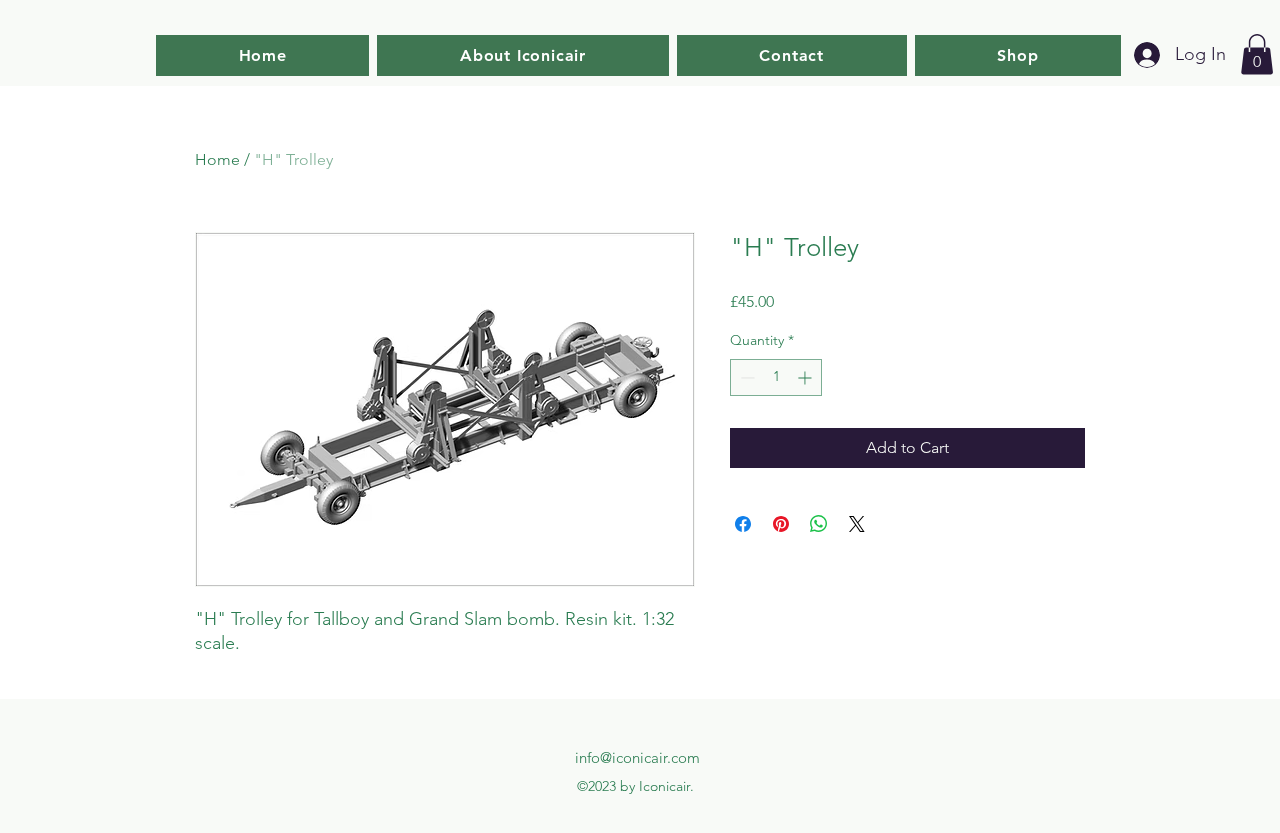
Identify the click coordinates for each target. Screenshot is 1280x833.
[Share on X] (857, 524)
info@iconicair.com (637, 757)
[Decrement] (745, 377)
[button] (1257, 54)
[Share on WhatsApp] (819, 524)
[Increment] (806, 377)
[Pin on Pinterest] (781, 524)
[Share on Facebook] (743, 524)
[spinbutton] (776, 377)
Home (217, 159)
